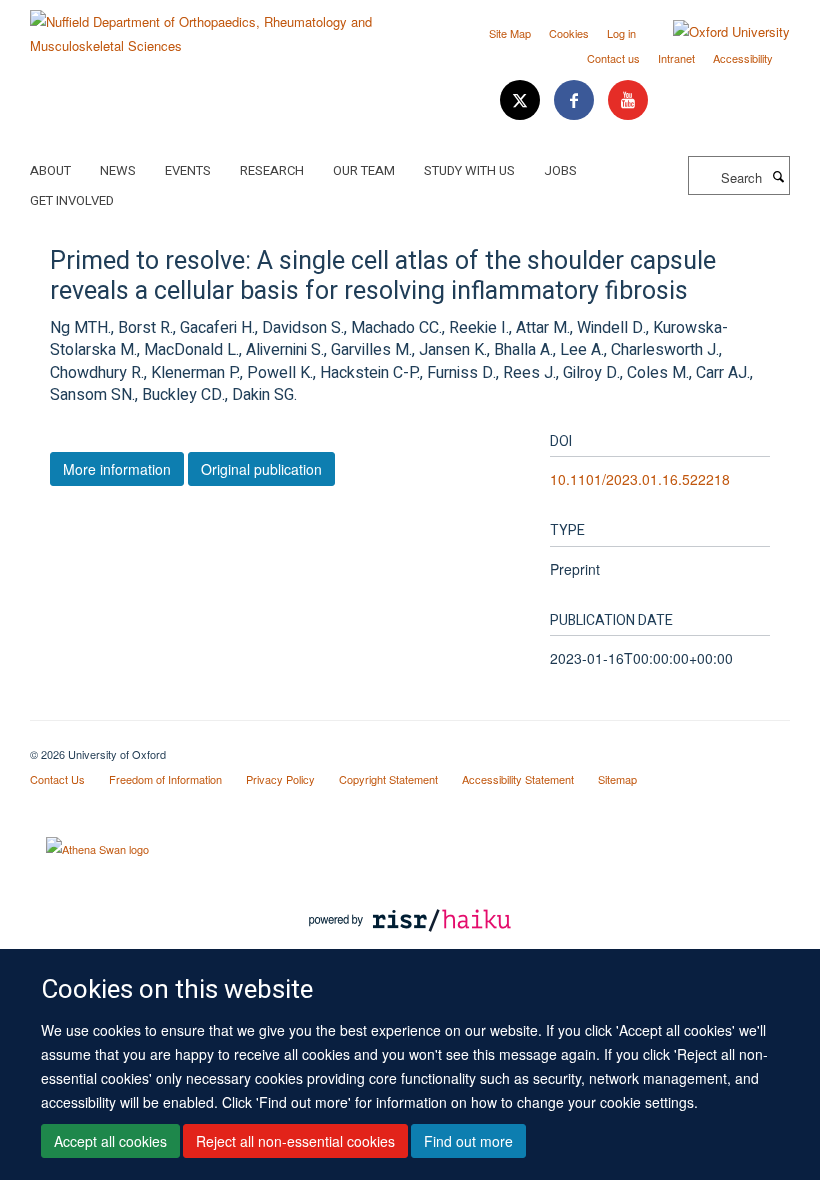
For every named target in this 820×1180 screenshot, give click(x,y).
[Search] (778, 176)
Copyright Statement (388, 779)
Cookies (569, 33)
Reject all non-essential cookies (295, 1141)
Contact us (613, 58)
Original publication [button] (261, 469)
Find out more (468, 1141)
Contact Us (57, 779)
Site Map (510, 33)
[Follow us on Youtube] (628, 100)
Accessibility (743, 58)
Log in (621, 33)
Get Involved (72, 200)
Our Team (364, 170)
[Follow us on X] (522, 100)
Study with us (469, 170)
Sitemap (617, 779)
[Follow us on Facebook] (576, 100)
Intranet (676, 58)
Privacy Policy (280, 779)
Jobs (560, 170)
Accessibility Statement (518, 779)
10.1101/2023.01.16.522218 (640, 479)
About (50, 170)
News (118, 170)
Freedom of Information (165, 779)
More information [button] (117, 469)
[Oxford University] (716, 32)
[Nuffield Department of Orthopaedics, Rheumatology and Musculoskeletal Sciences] (212, 26)
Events (188, 170)
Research (272, 170)
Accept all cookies (110, 1141)
